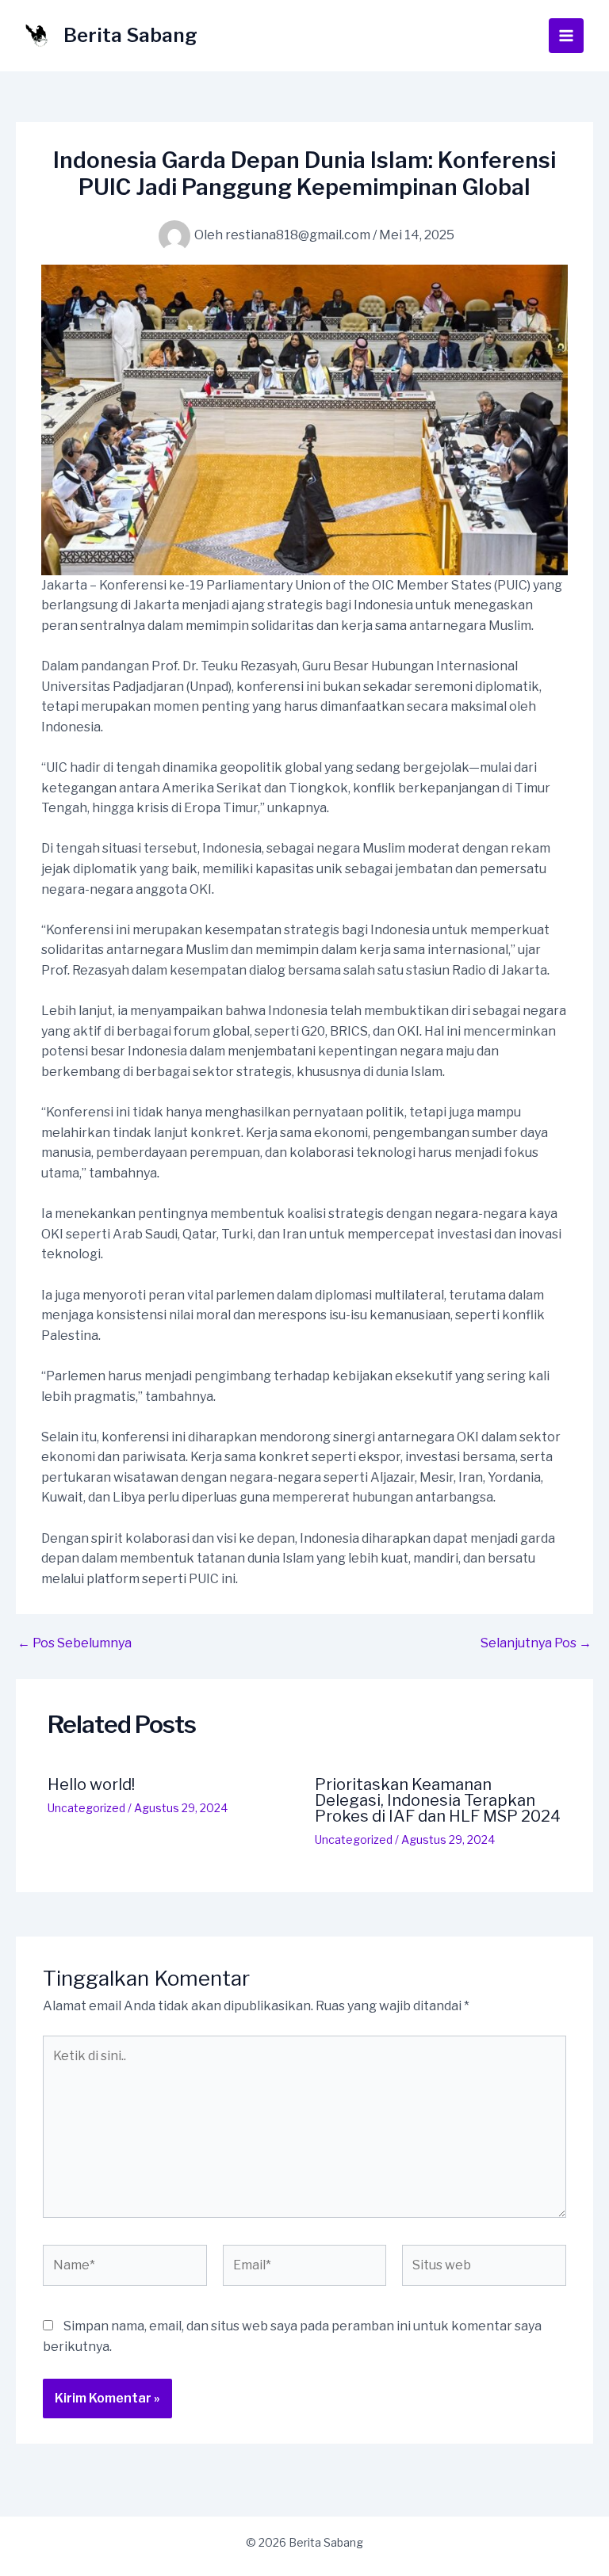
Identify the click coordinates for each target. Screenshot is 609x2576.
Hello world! (91, 1784)
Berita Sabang (130, 35)
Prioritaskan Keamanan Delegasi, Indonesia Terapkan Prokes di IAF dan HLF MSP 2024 (438, 1800)
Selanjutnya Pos (536, 1643)
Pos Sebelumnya (75, 1643)
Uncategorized (86, 1808)
